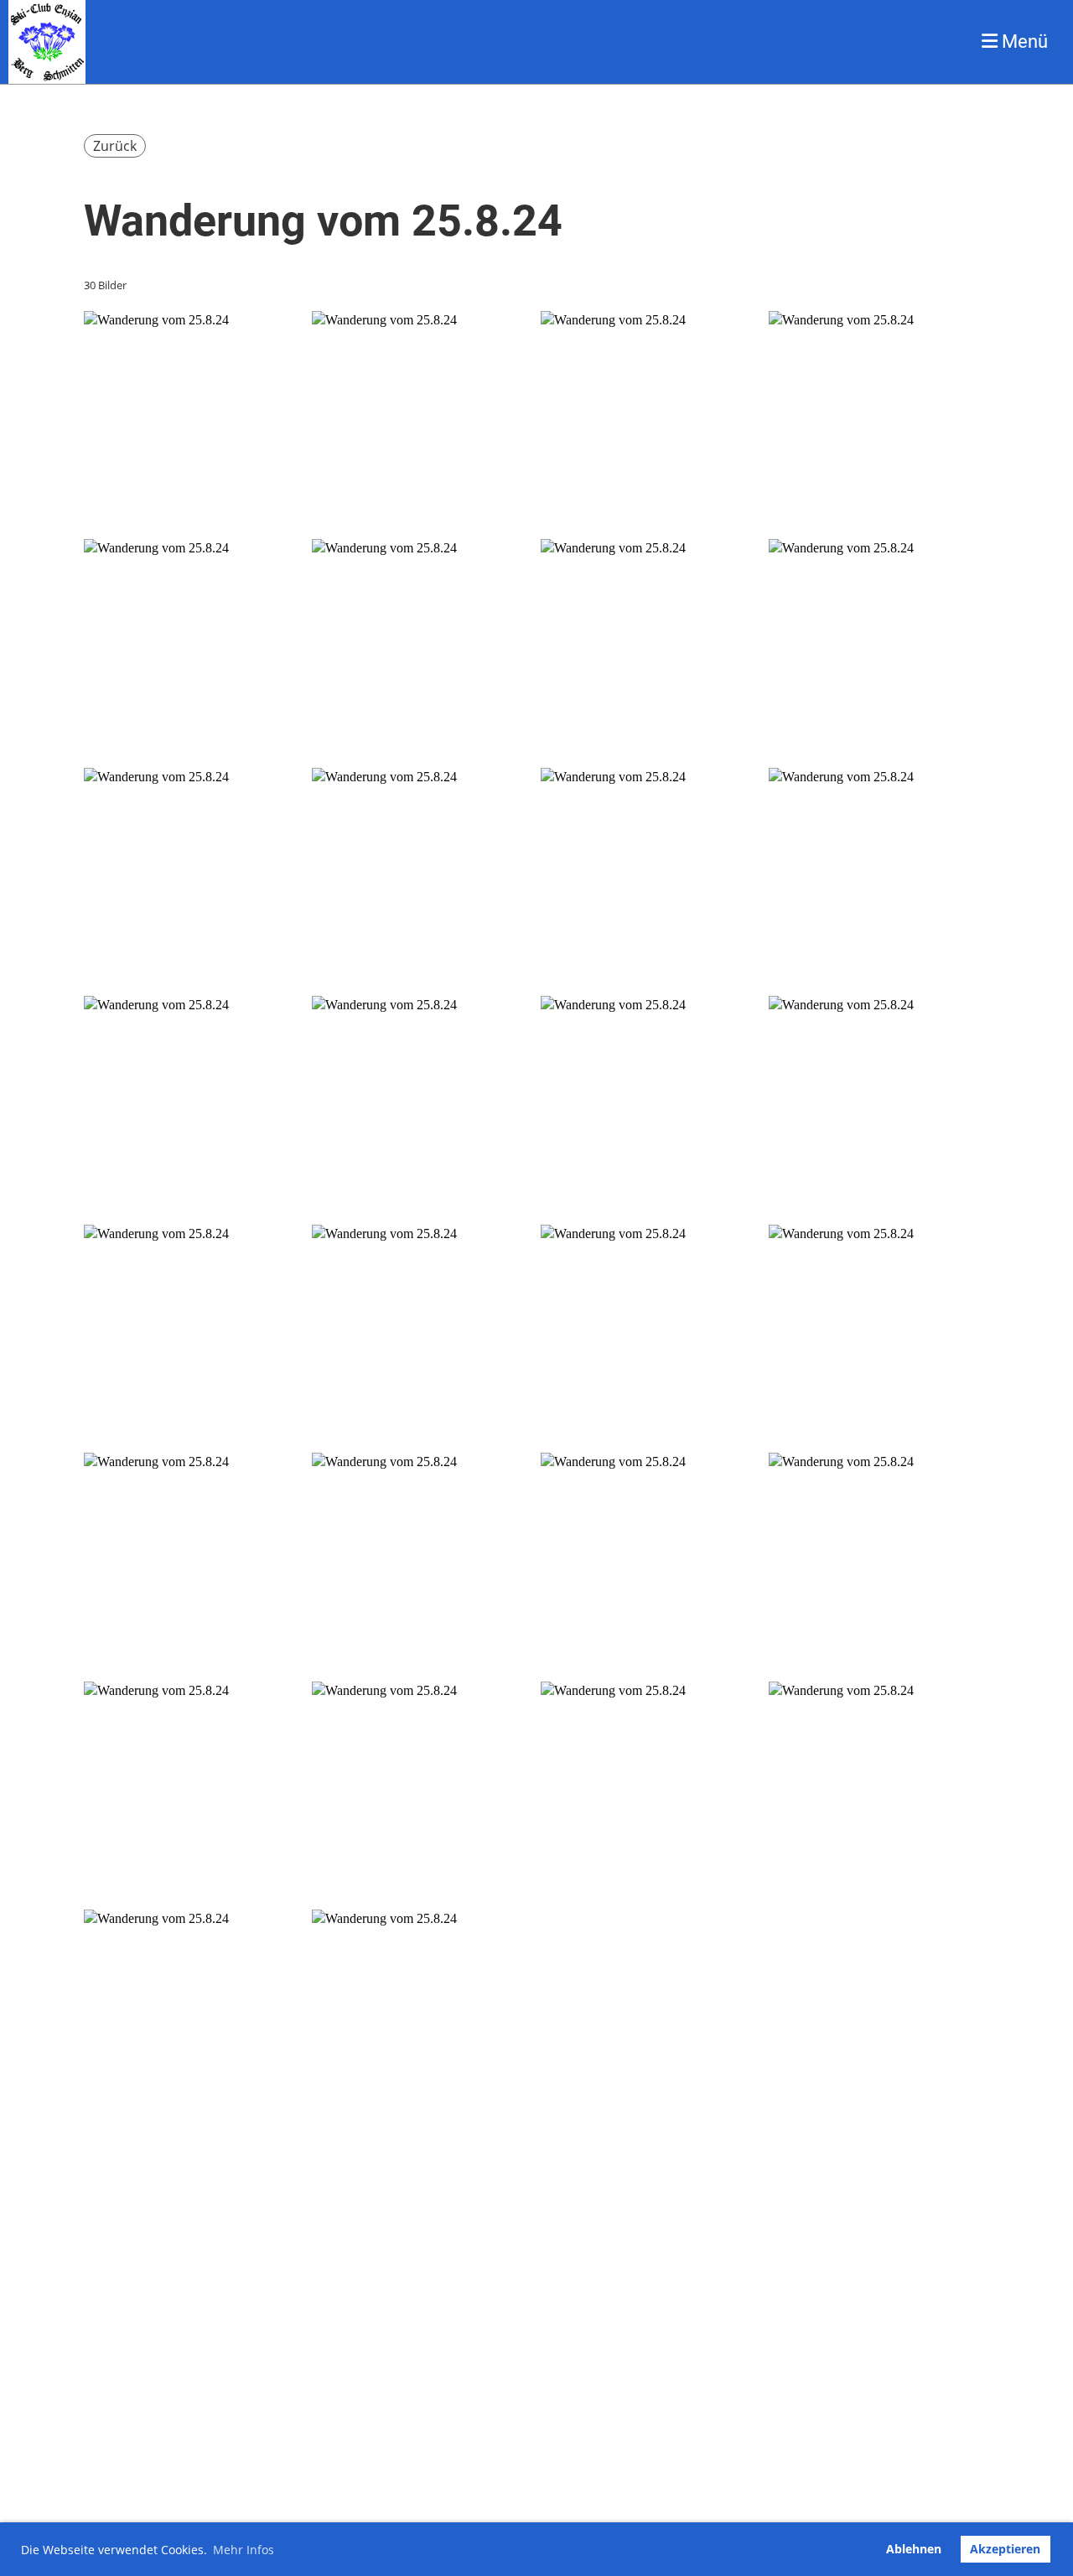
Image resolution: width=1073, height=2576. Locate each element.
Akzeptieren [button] (1005, 2549)
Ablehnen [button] (914, 2549)
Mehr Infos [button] (244, 2550)
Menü (1023, 41)
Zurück (115, 146)
